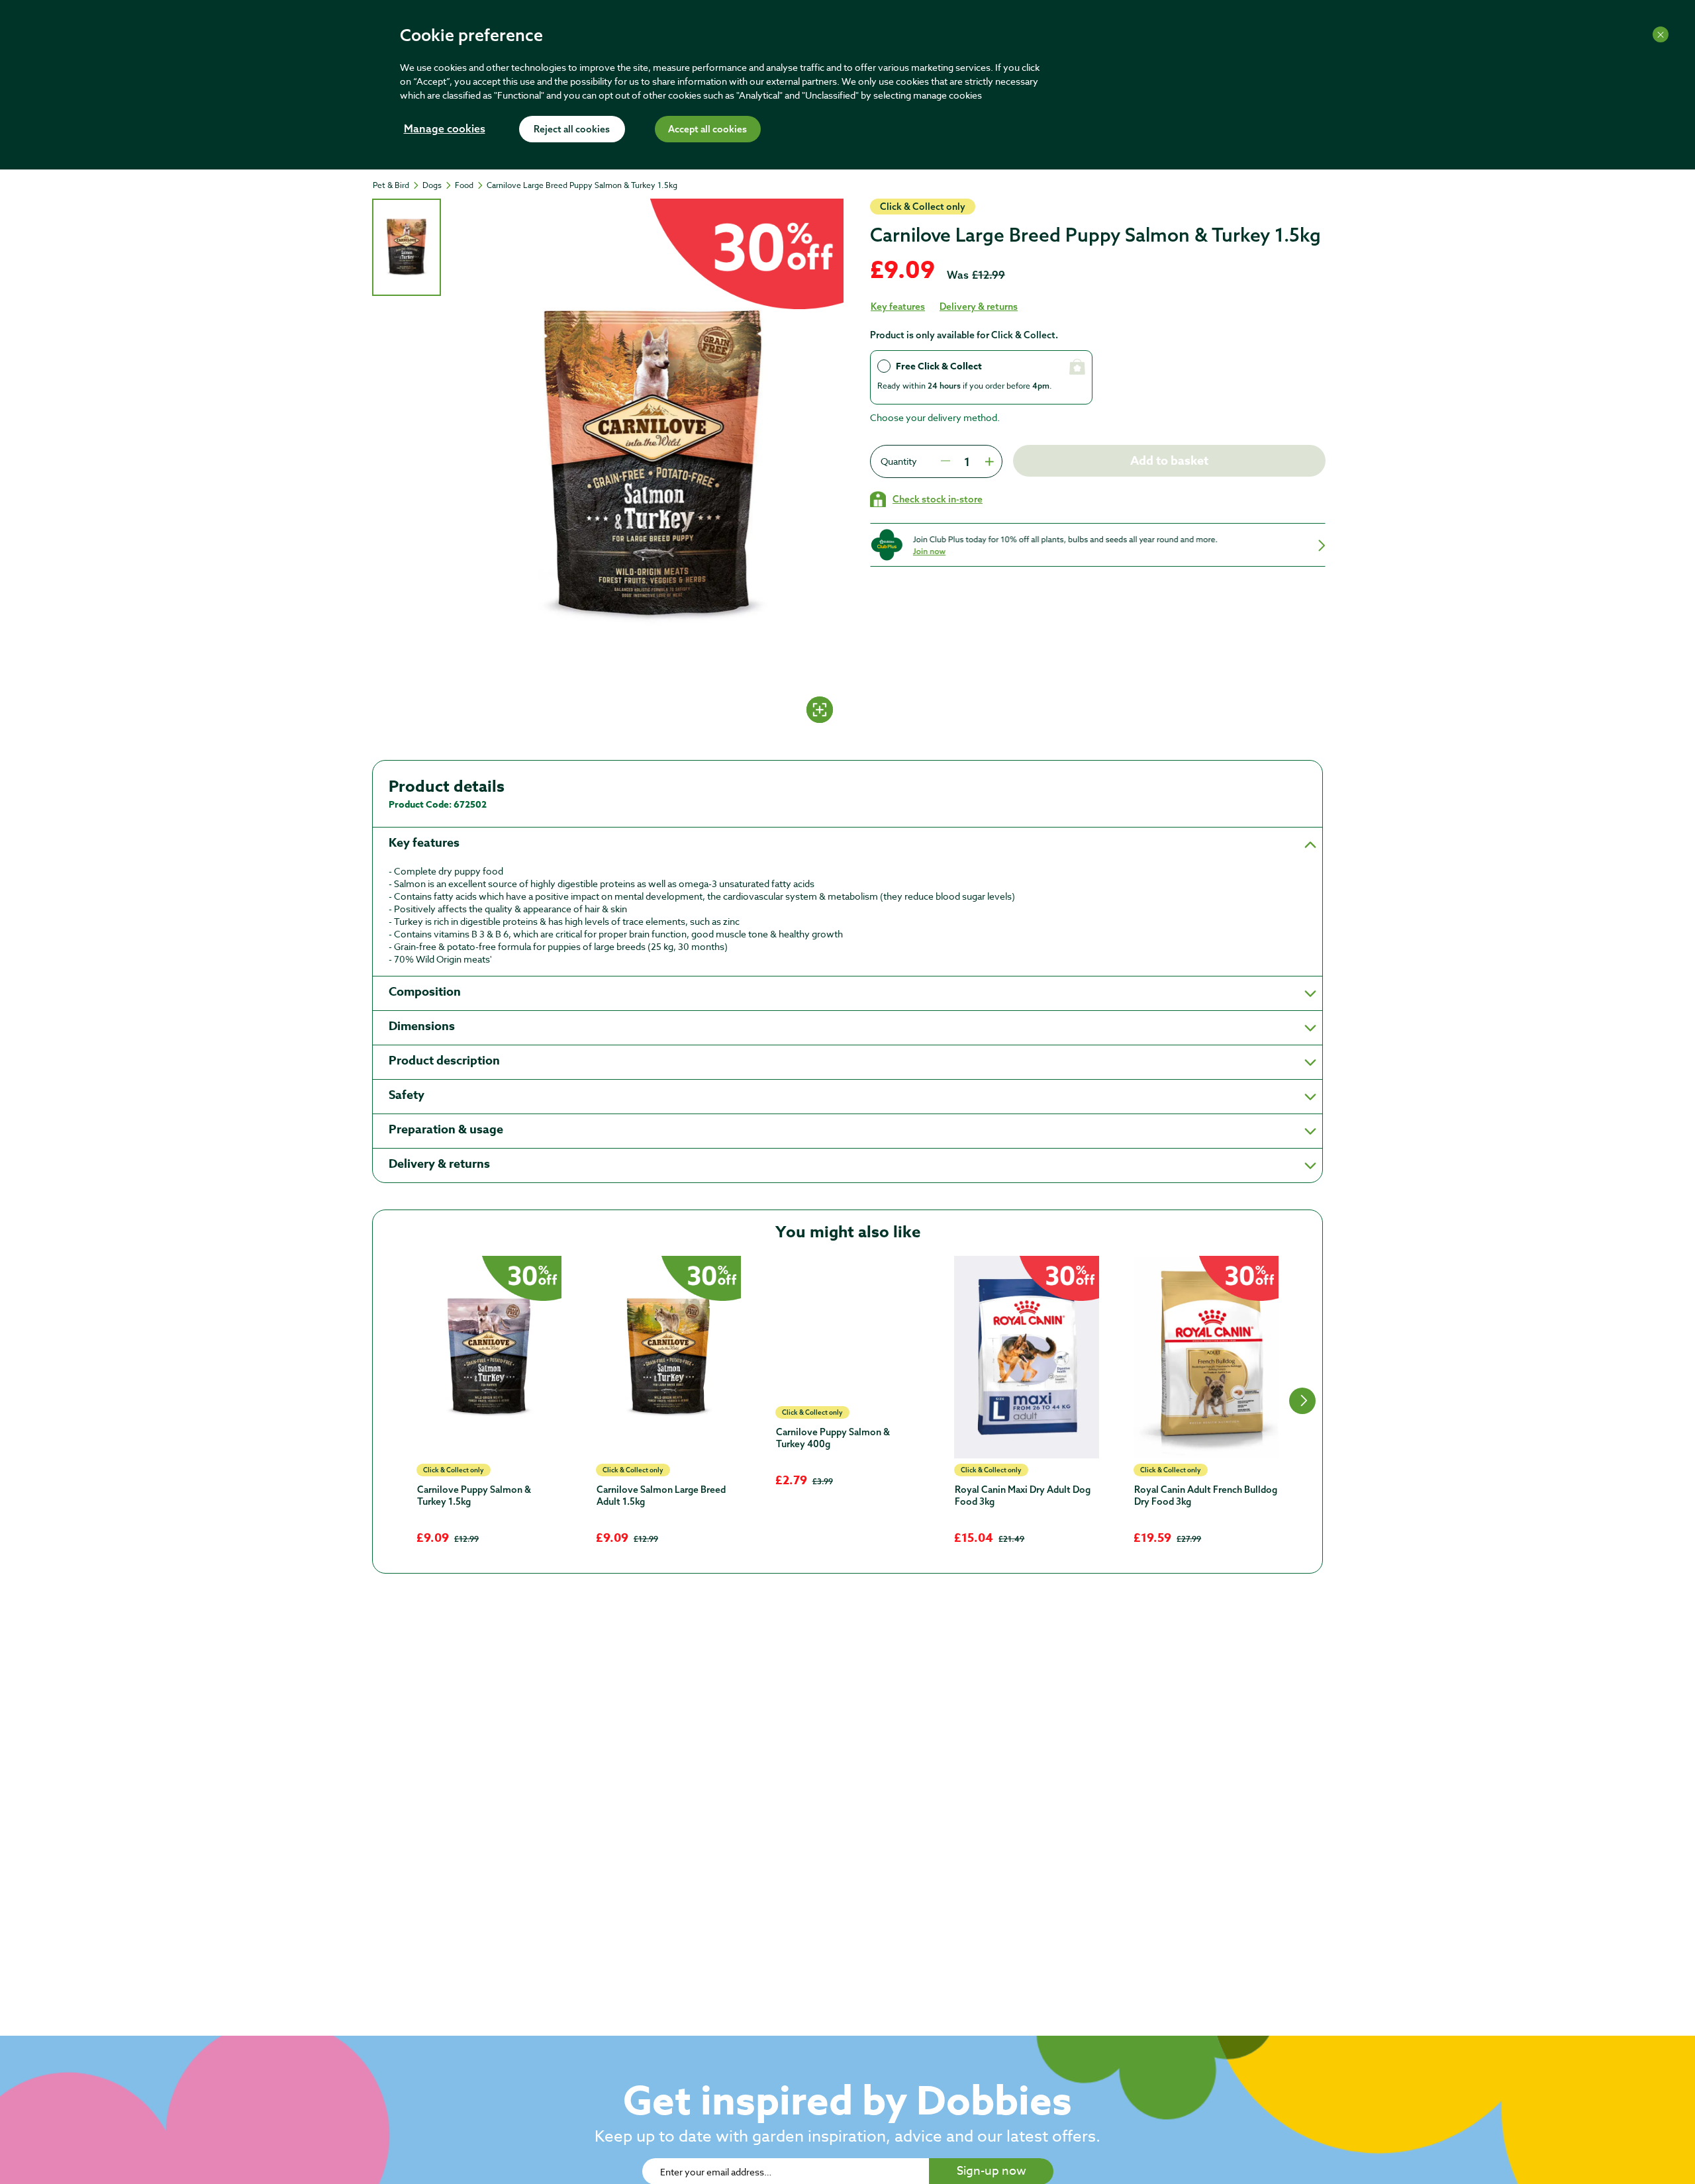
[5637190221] (489, 1357)
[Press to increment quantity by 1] (988, 461)
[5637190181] (668, 1357)
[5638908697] (1027, 1357)
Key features (898, 307)
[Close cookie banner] (1661, 34)
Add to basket (1169, 461)
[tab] (407, 247)
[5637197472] (1206, 1357)
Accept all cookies (707, 130)
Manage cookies (445, 130)
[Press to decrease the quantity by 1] (945, 461)
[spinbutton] (967, 461)
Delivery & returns (979, 307)
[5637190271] (848, 1328)
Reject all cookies (572, 130)
